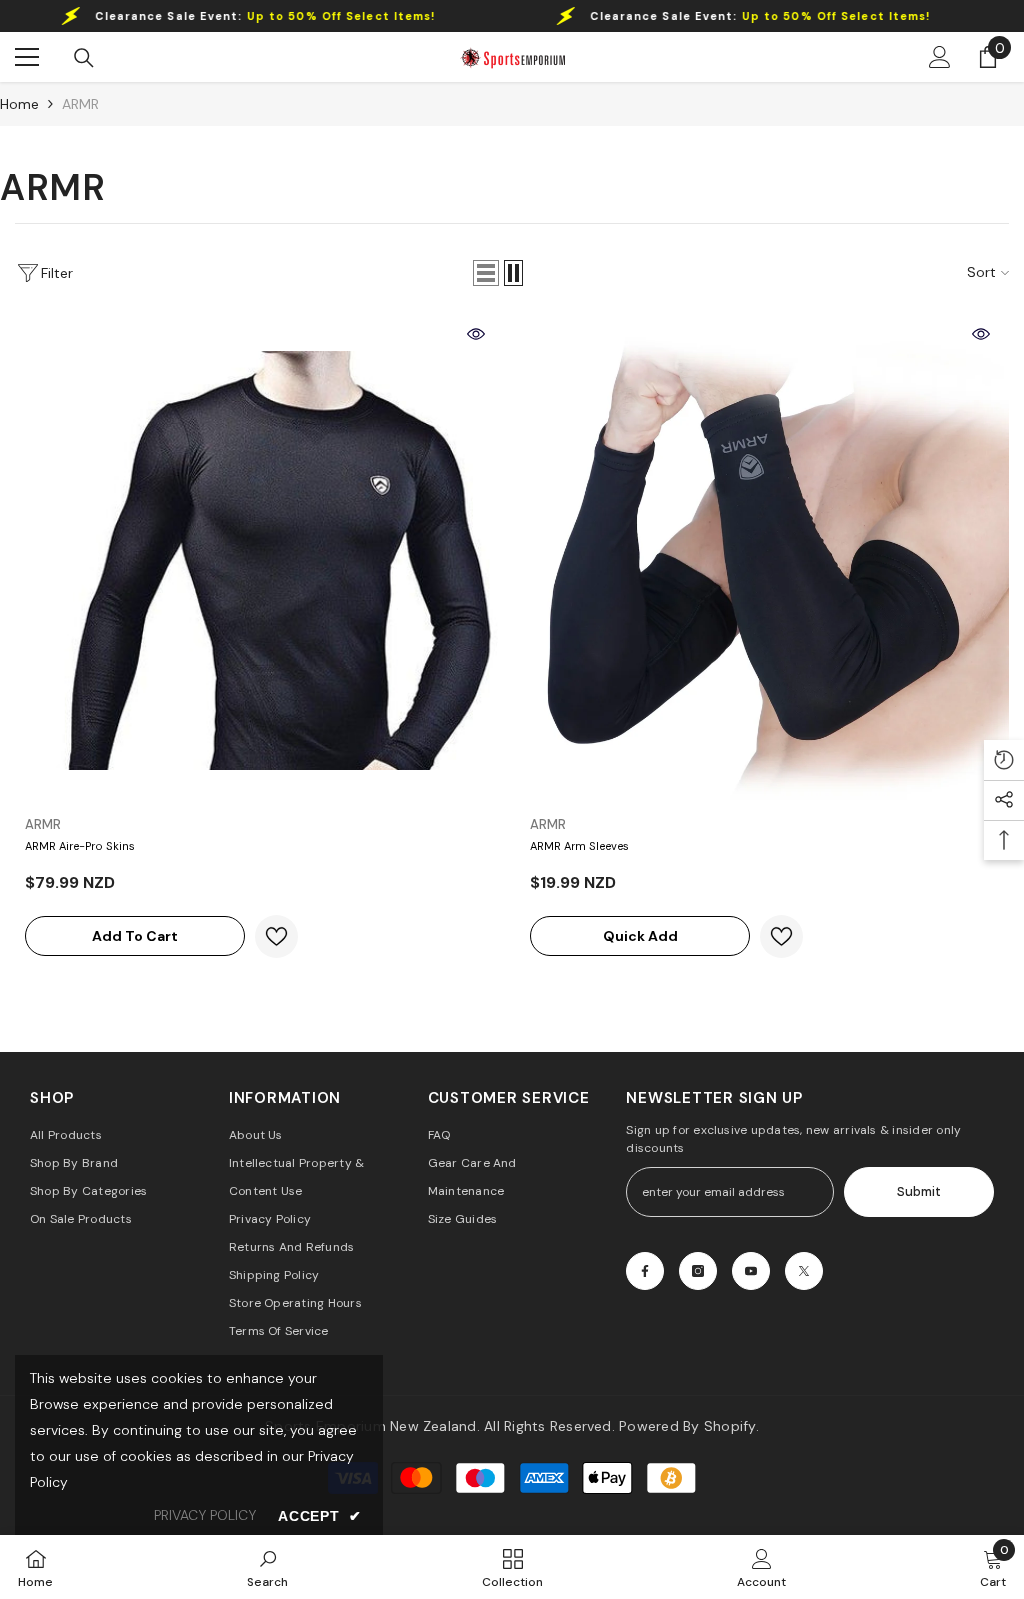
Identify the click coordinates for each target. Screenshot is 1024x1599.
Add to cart (135, 936)
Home (19, 104)
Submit (919, 1191)
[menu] (27, 57)
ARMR (80, 104)
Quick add (640, 936)
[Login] (940, 57)
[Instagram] (698, 1271)
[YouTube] (751, 1271)
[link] (267, 1567)
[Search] (84, 58)
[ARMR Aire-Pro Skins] (259, 560)
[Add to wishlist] (276, 936)
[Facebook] (645, 1271)
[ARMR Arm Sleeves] (764, 560)
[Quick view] (476, 334)
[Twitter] (804, 1271)
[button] (486, 273)
